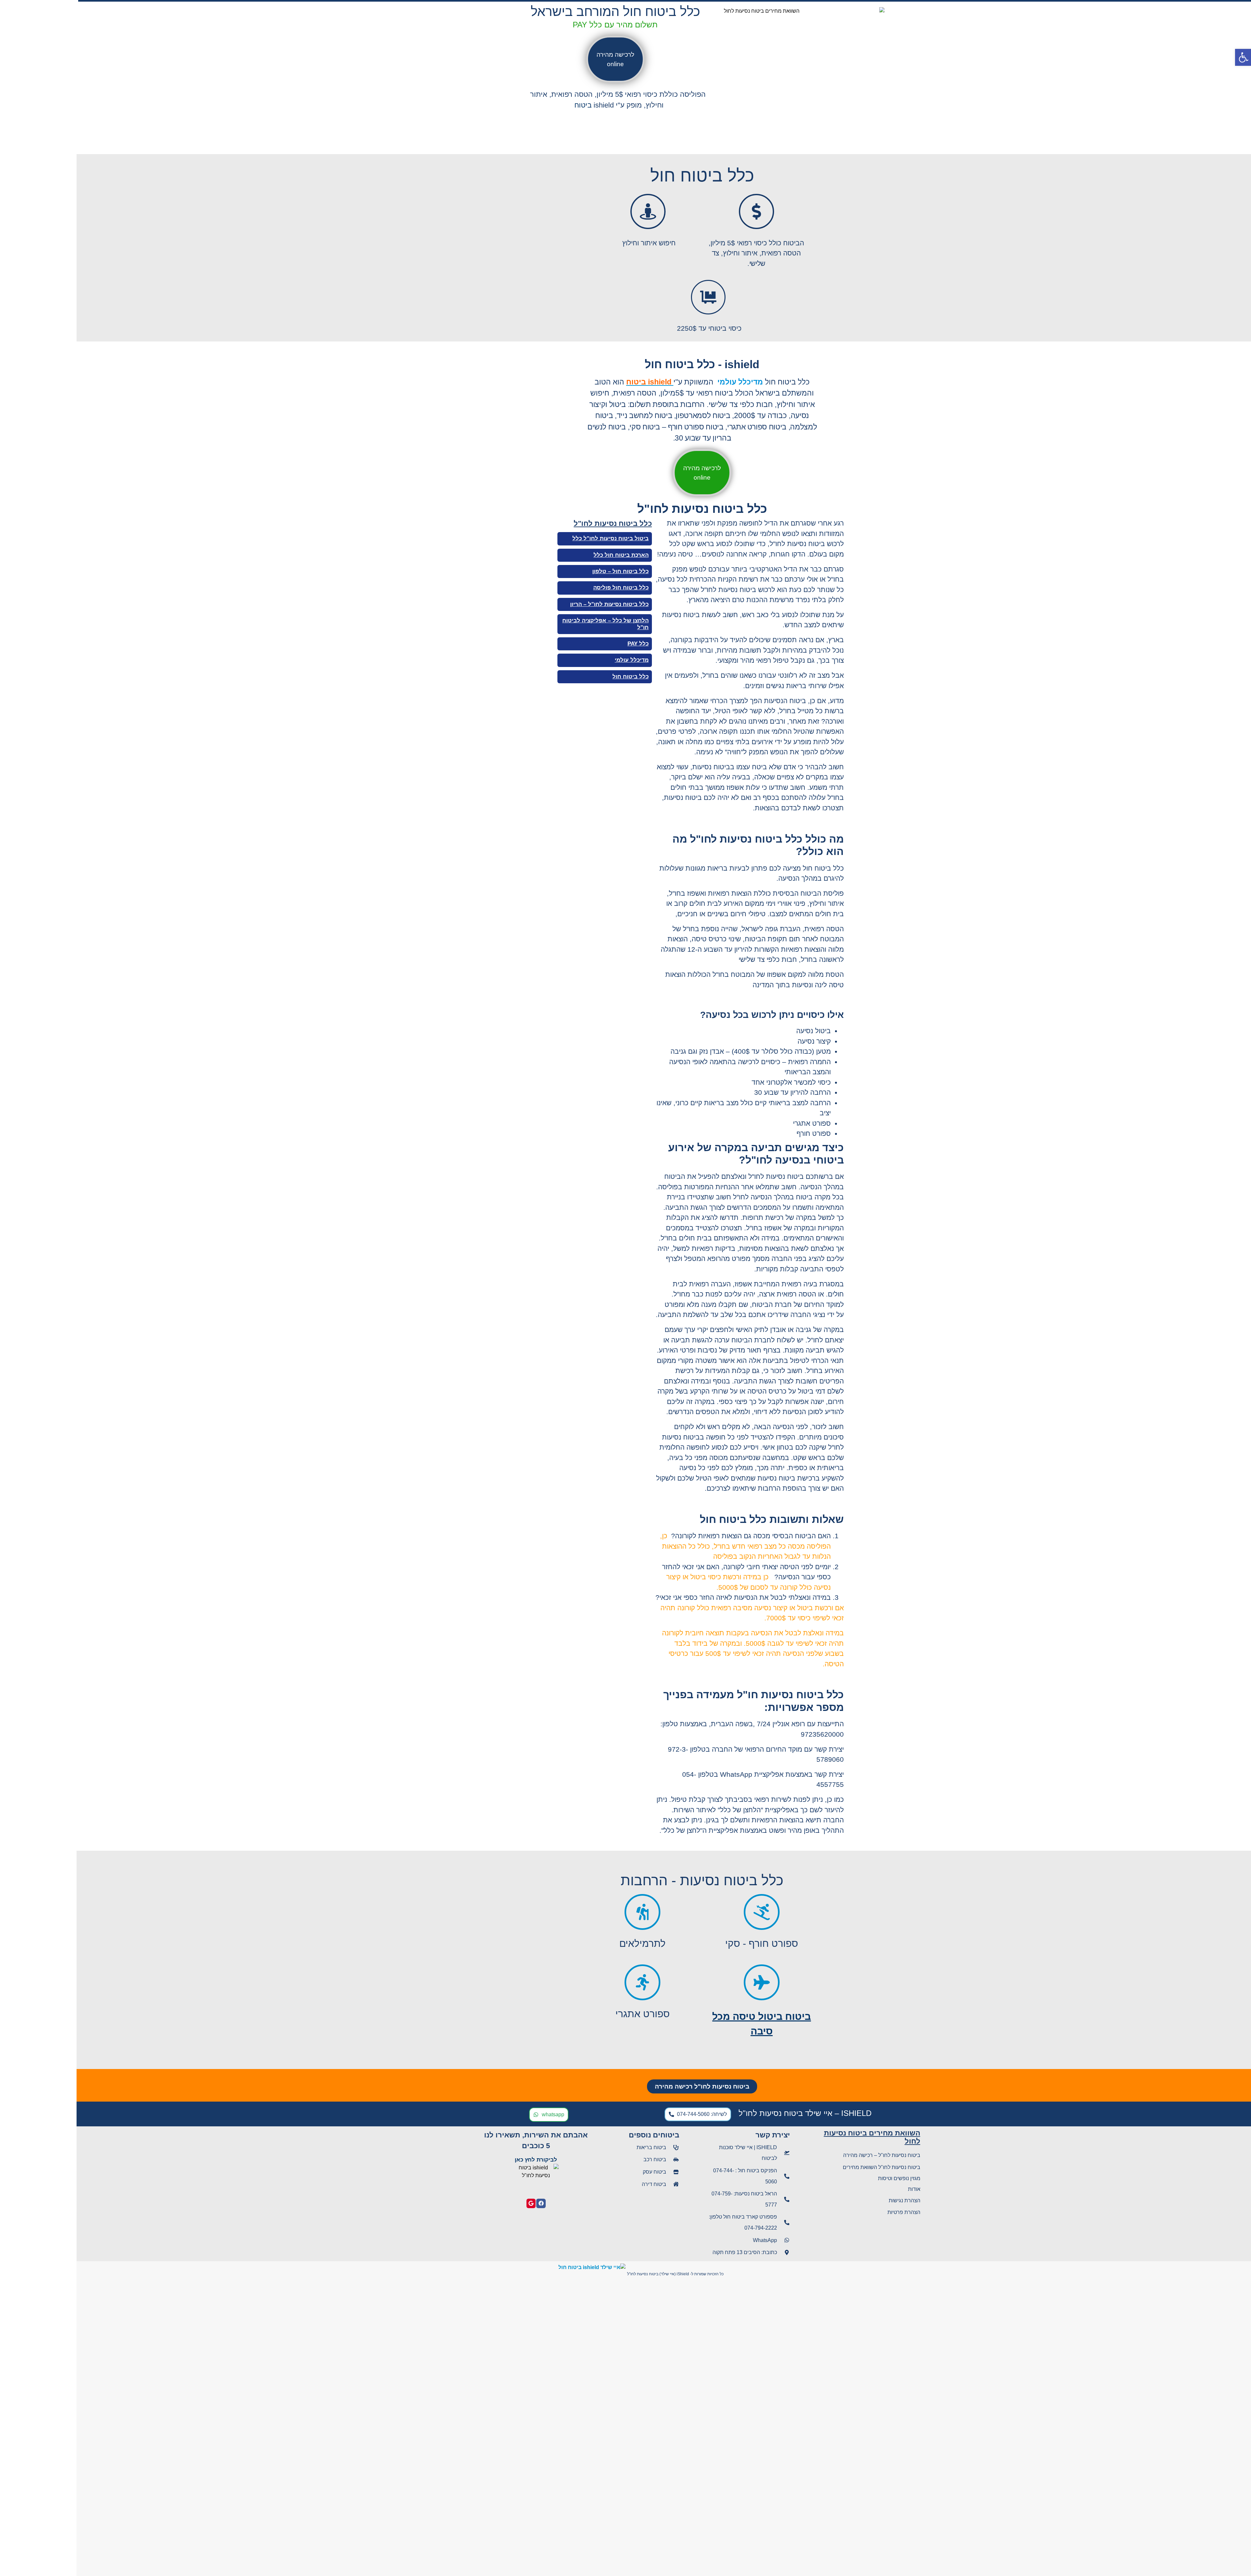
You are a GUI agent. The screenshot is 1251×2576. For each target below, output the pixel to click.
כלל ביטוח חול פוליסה (544, 588)
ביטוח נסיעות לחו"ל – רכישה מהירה (805, 2155)
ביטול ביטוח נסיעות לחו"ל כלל (534, 538)
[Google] (455, 2203)
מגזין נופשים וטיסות (823, 2178)
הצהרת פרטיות (827, 2212)
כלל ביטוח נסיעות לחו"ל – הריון (533, 604)
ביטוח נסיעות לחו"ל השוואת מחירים (805, 2167)
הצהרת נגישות (828, 2200)
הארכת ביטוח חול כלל (545, 555)
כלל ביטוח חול (554, 677)
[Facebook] (464, 2203)
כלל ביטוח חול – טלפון (544, 571)
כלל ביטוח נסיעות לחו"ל (536, 523)
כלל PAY (561, 644)
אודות (838, 2189)
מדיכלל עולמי (555, 660)
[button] (1243, 57)
